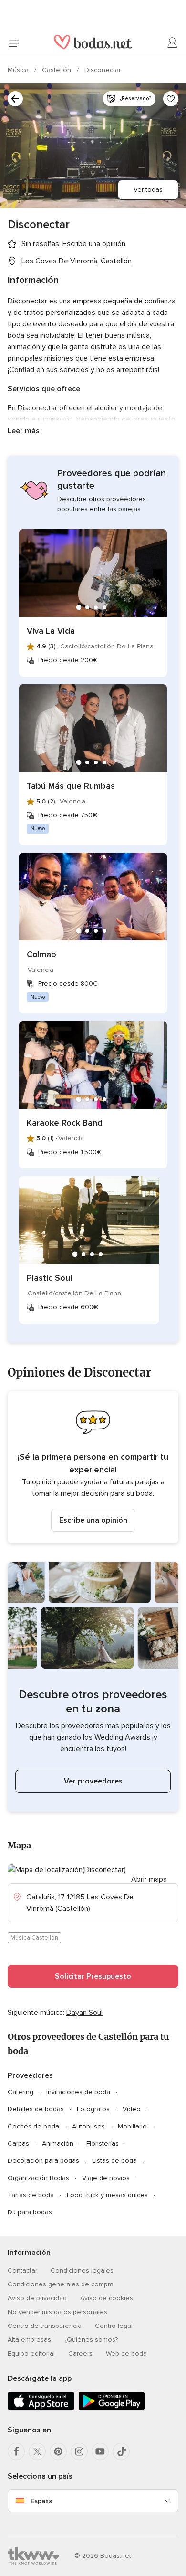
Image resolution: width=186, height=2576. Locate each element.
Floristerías (103, 2143)
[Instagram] (79, 2451)
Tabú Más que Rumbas (71, 786)
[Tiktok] (121, 2451)
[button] (93, 1467)
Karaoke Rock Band (65, 1123)
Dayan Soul (84, 2013)
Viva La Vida (51, 631)
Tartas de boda (31, 2195)
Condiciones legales (82, 2270)
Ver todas (148, 190)
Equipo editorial (31, 2353)
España (41, 2501)
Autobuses (88, 2126)
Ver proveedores (93, 1781)
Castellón (57, 70)
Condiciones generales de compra (61, 2284)
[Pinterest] (58, 2451)
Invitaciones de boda (78, 2092)
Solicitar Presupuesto (93, 1976)
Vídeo (132, 2109)
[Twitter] (37, 2451)
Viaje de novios (106, 2178)
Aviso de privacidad (37, 2298)
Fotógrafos (93, 2109)
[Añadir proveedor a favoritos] (171, 99)
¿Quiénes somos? (91, 2340)
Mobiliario (132, 2126)
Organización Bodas (38, 2178)
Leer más (24, 431)
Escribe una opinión (93, 1520)
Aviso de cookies (107, 2298)
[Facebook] (16, 2451)
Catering (21, 2092)
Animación (58, 2143)
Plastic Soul (49, 1278)
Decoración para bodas (43, 2161)
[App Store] (41, 2409)
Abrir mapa (149, 1879)
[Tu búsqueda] (15, 99)
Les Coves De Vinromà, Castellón (77, 261)
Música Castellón (34, 1938)
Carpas (18, 2143)
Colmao (41, 954)
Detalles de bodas (36, 2109)
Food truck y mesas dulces (107, 2195)
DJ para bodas (30, 2212)
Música (19, 70)
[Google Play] (112, 2409)
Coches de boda (33, 2126)
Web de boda (126, 2353)
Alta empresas (29, 2340)
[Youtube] (100, 2451)
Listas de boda (114, 2161)
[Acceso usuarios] (173, 43)
